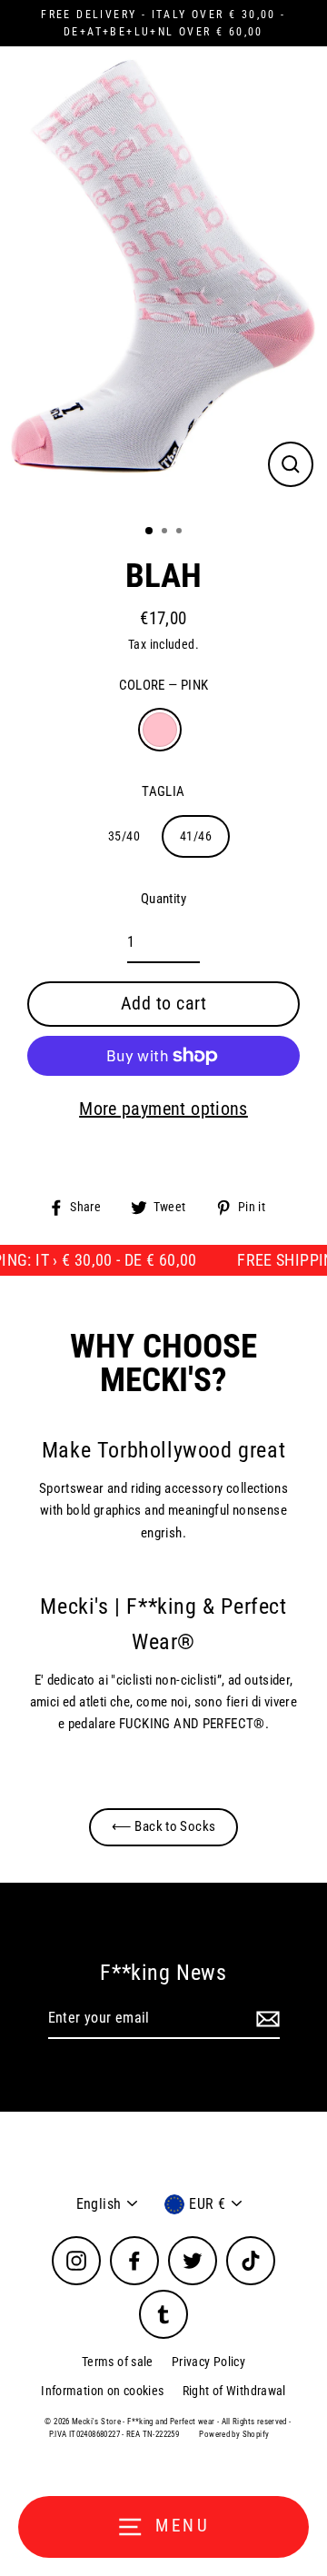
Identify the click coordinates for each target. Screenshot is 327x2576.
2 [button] (166, 532)
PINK (160, 730)
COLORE (164, 685)
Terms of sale (118, 2362)
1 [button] (150, 532)
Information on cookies (102, 2391)
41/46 (196, 836)
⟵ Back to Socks (164, 1826)
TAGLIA (163, 791)
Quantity (163, 899)
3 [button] (181, 532)
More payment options (163, 1109)
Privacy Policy (208, 2362)
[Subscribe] (265, 2019)
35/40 (124, 836)
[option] (163, 278)
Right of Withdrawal (234, 2391)
